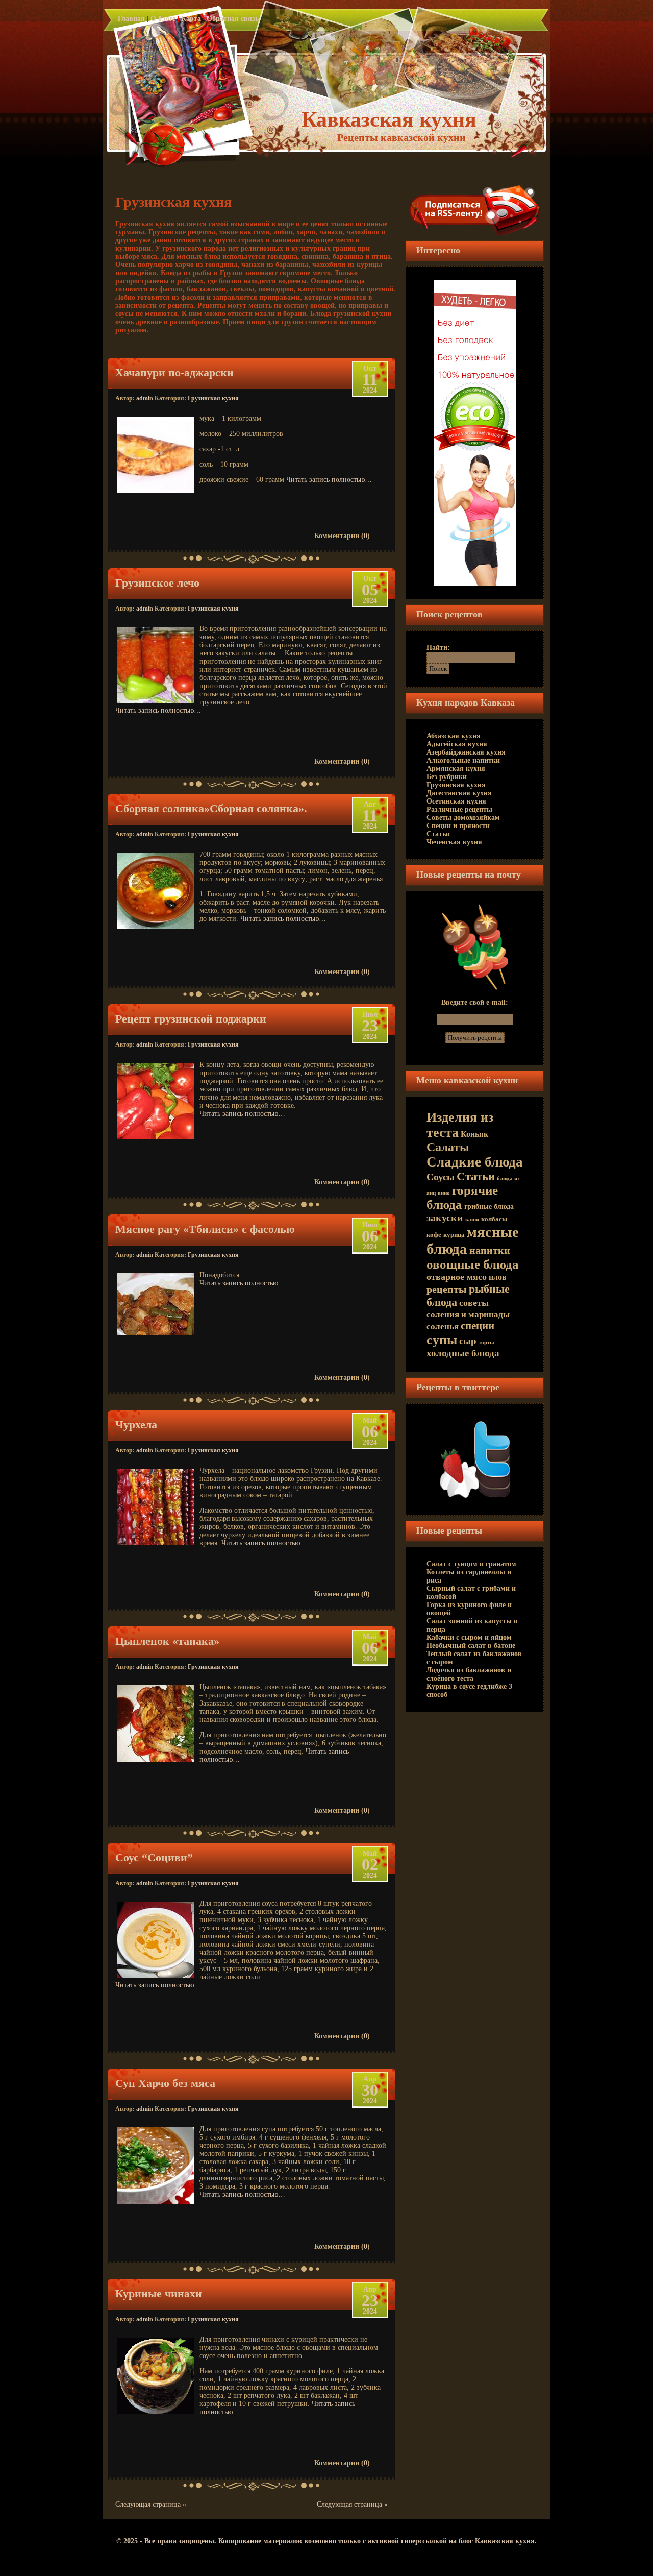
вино (444, 1193)
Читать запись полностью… (329, 480)
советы (474, 1303)
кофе (434, 1235)
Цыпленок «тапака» (167, 1641)
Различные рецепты (459, 809)
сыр (468, 1341)
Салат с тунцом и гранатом (471, 1564)
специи (478, 1326)
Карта (191, 19)
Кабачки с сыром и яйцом (469, 1637)
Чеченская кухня (454, 842)
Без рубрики (447, 777)
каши (472, 1219)
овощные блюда (473, 1264)
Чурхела (136, 1425)
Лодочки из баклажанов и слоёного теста (469, 1674)
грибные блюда (489, 1207)
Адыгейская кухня (457, 744)
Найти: (438, 648)
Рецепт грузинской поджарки (191, 1019)
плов (498, 1277)
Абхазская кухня (454, 736)
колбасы (494, 1219)
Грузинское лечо (157, 583)
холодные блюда (463, 1353)
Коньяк (474, 1134)
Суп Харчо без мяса (165, 2083)
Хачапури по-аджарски (174, 372)
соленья (443, 1326)
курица (454, 1235)
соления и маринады (468, 1314)
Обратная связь (233, 19)
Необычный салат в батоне (471, 1646)
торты (486, 1342)
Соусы (441, 1177)
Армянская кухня (456, 769)
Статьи (438, 834)
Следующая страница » (151, 2504)
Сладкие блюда (475, 1162)
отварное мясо (457, 1277)
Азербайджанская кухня (466, 752)
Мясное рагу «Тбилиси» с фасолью (205, 1229)
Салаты (448, 1147)
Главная (131, 19)
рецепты (447, 1289)
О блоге (163, 19)
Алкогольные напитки (463, 760)
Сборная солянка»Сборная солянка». (211, 808)
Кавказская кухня (389, 119)
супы (442, 1340)
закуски (445, 1218)
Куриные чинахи (159, 2293)
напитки (490, 1250)
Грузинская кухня (213, 398)
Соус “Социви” (154, 1857)
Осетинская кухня (456, 801)
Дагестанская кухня (459, 793)
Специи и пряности (458, 826)
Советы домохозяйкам (463, 818)
